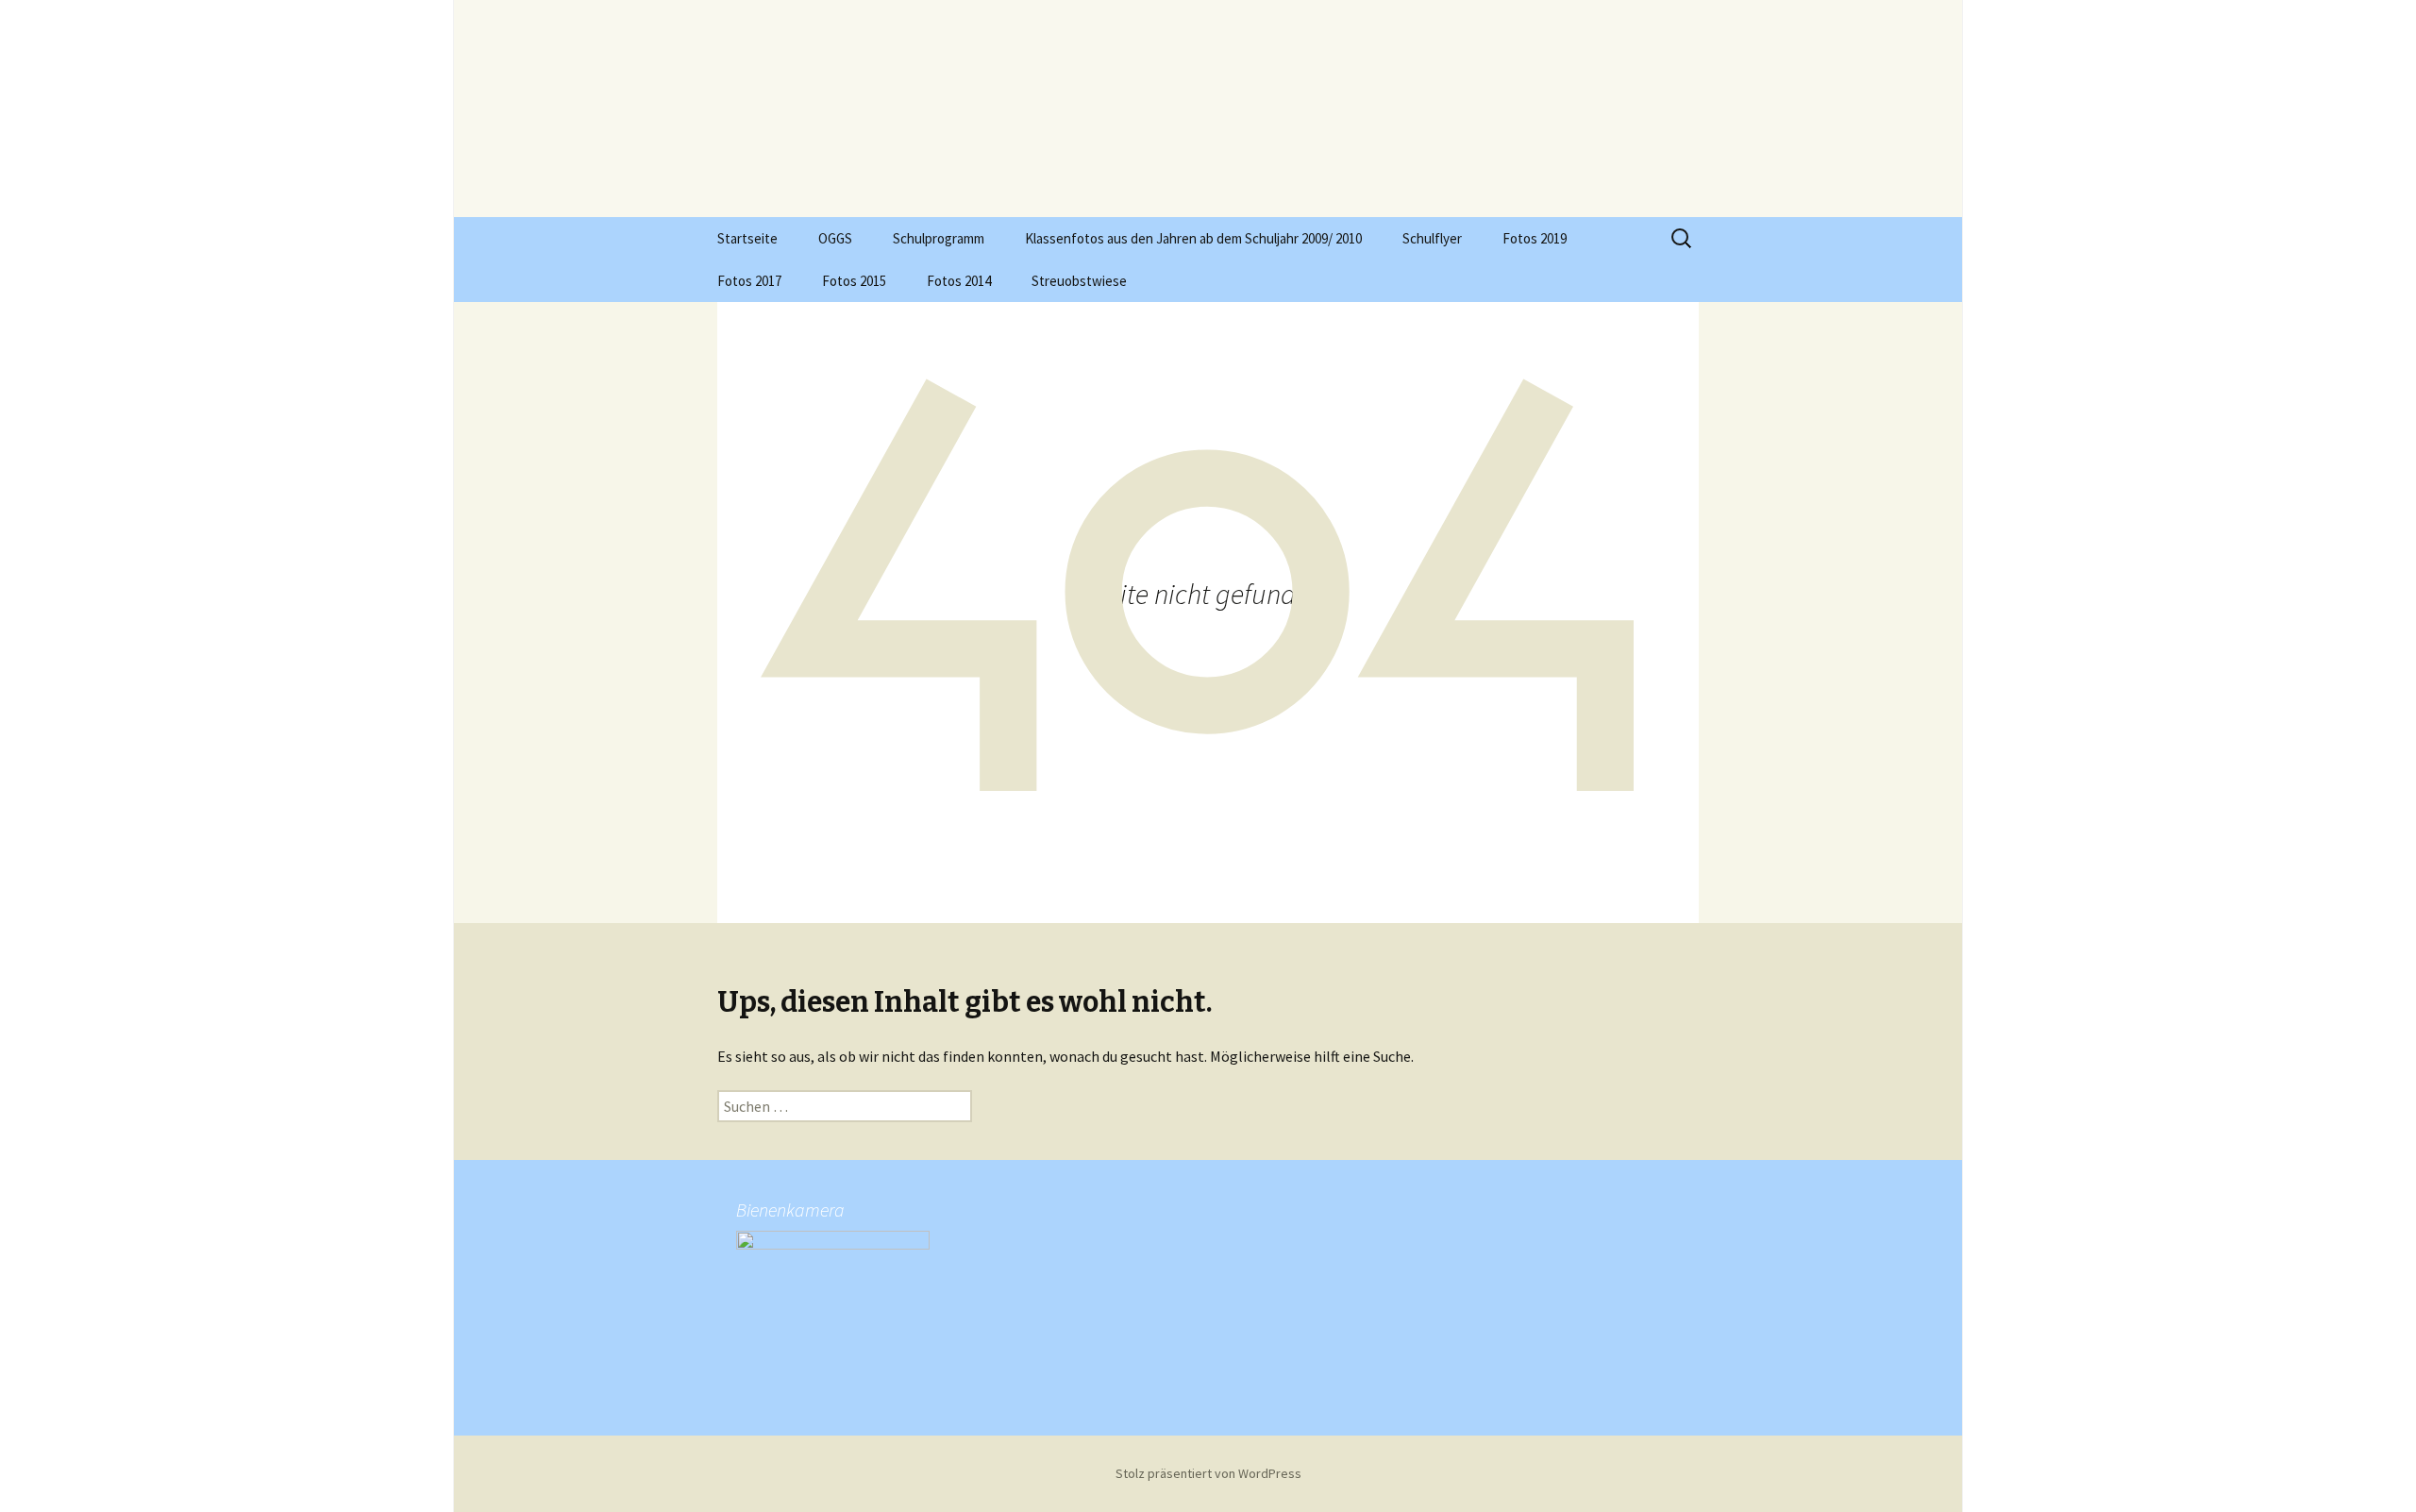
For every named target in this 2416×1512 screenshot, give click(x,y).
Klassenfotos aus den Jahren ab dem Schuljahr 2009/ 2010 (1193, 238)
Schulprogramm (939, 238)
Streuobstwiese (1079, 281)
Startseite (747, 238)
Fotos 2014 (959, 281)
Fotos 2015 (854, 281)
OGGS (835, 238)
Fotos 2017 (749, 281)
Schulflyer (1432, 238)
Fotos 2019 (1535, 238)
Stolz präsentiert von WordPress (1208, 1473)
